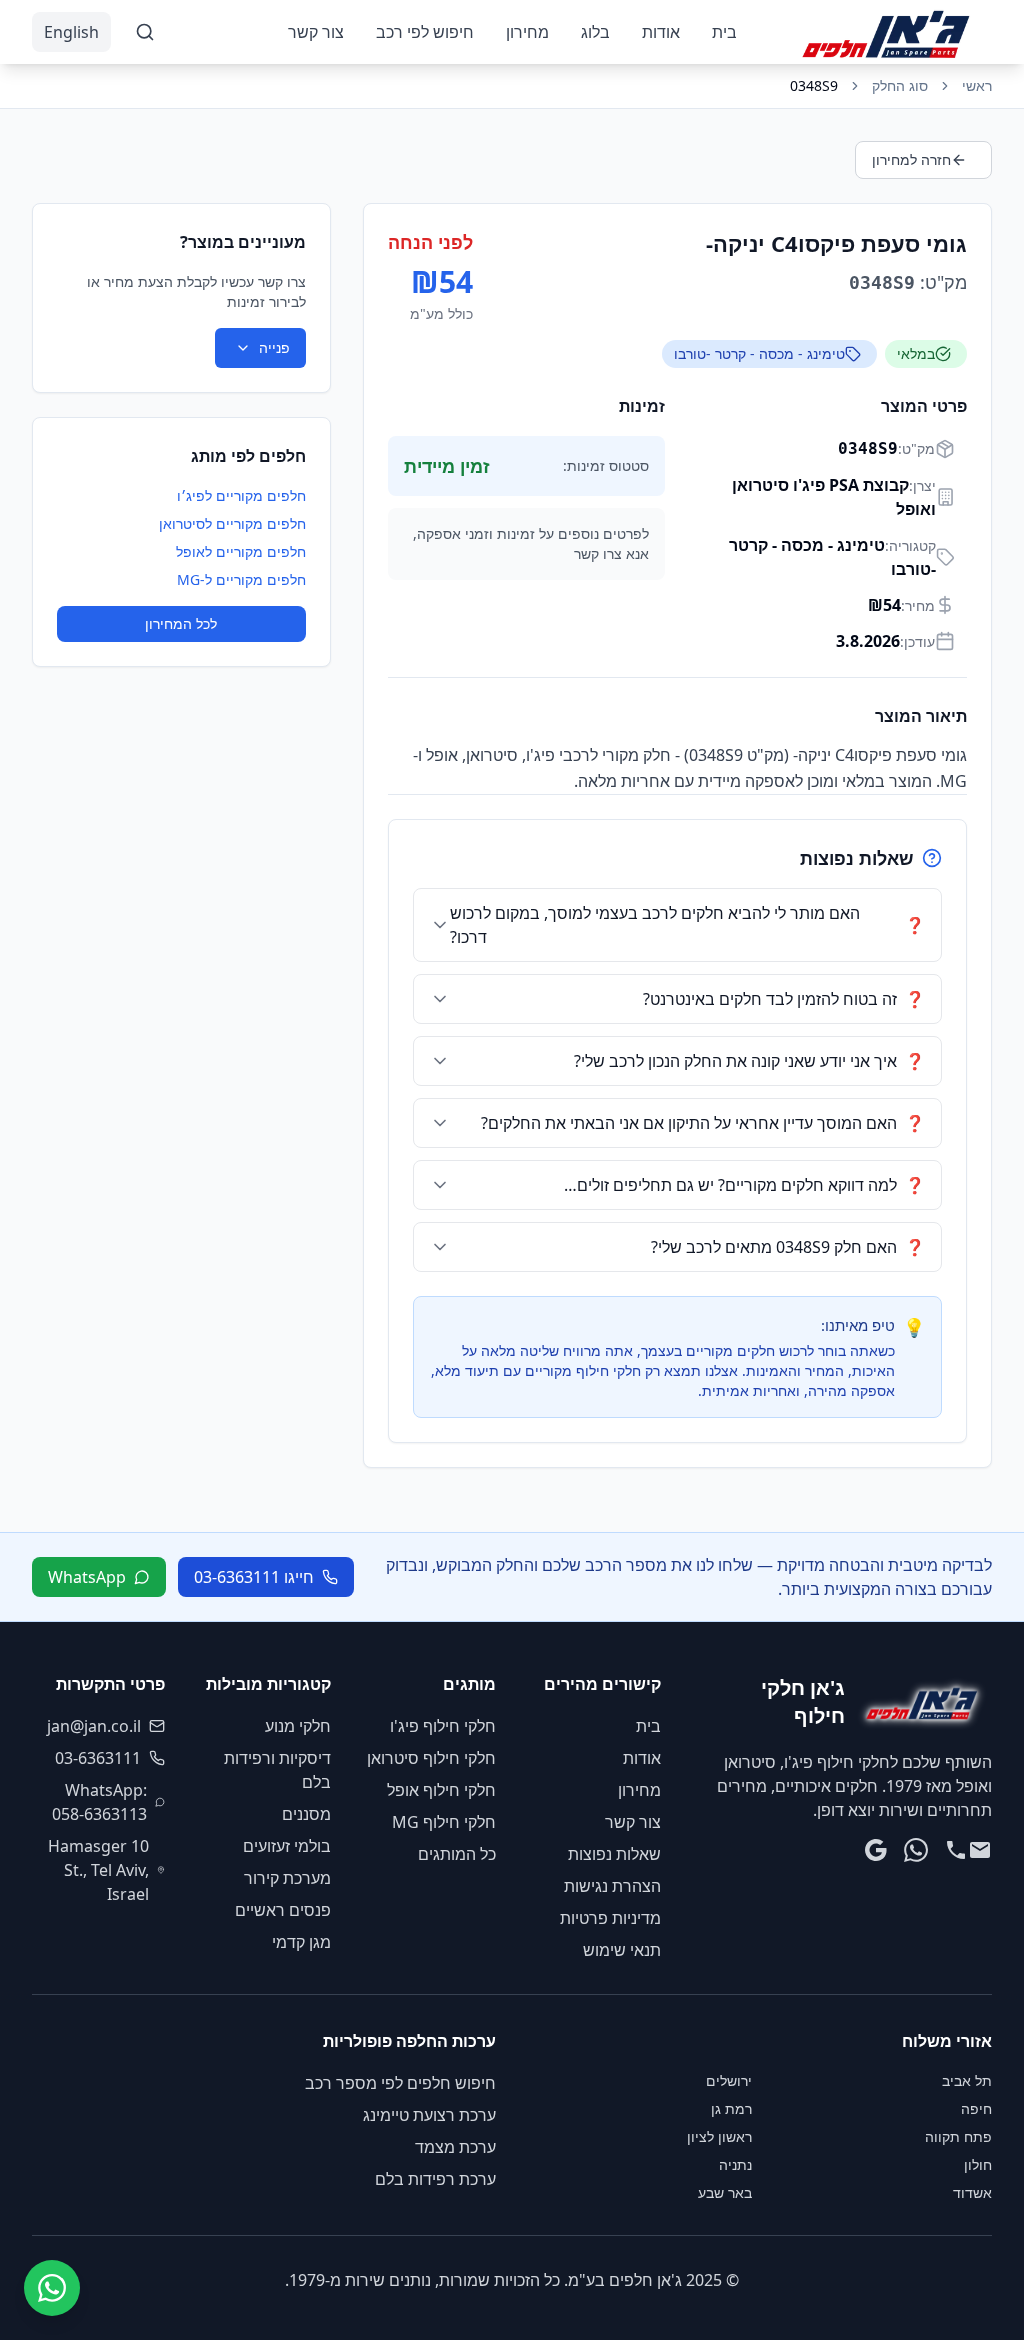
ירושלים (729, 2080)
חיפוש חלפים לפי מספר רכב (400, 2083)
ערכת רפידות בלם (435, 2179)
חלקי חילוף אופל (441, 1790)
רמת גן (731, 2108)
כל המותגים (457, 1854)
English (71, 32)
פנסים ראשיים (283, 1910)
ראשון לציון (719, 2136)
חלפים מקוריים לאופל (241, 551)
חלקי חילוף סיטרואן (431, 1758)
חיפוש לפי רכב (425, 32)
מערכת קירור (287, 1878)
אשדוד (972, 2192)
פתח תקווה (958, 2136)
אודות (661, 32)
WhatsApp (87, 1577)
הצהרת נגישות (612, 1886)
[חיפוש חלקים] (145, 32)
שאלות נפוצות (614, 1854)
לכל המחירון (181, 623)
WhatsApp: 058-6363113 (99, 1802)
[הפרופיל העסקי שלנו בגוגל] (876, 1850)
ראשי (977, 85)
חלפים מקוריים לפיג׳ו (241, 495)
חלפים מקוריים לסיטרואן (232, 523)
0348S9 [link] (814, 85)
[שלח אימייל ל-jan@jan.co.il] (980, 1850)
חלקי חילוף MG (444, 1822)
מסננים (306, 1814)
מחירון (527, 32)
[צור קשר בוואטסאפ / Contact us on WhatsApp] (52, 2288)
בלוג (595, 32)
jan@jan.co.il (94, 1726)
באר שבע (725, 2192)
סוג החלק (900, 85)
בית (724, 32)
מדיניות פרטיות (610, 1918)
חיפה (976, 2108)
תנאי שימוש (622, 1950)
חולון (978, 2164)
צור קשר (316, 32)
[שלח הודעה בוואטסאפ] (916, 1850)
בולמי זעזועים (287, 1846)
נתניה (735, 2164)
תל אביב (967, 2080)
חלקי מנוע (298, 1726)
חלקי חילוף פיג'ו (443, 1726)
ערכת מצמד (455, 2147)
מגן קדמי (301, 1942)
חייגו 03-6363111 (254, 1577)
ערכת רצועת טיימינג (429, 2115)
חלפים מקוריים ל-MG (241, 579)
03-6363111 (98, 1758)
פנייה (274, 347)
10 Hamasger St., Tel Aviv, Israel (98, 1870)
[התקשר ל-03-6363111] (956, 1850)
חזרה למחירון (911, 159)
